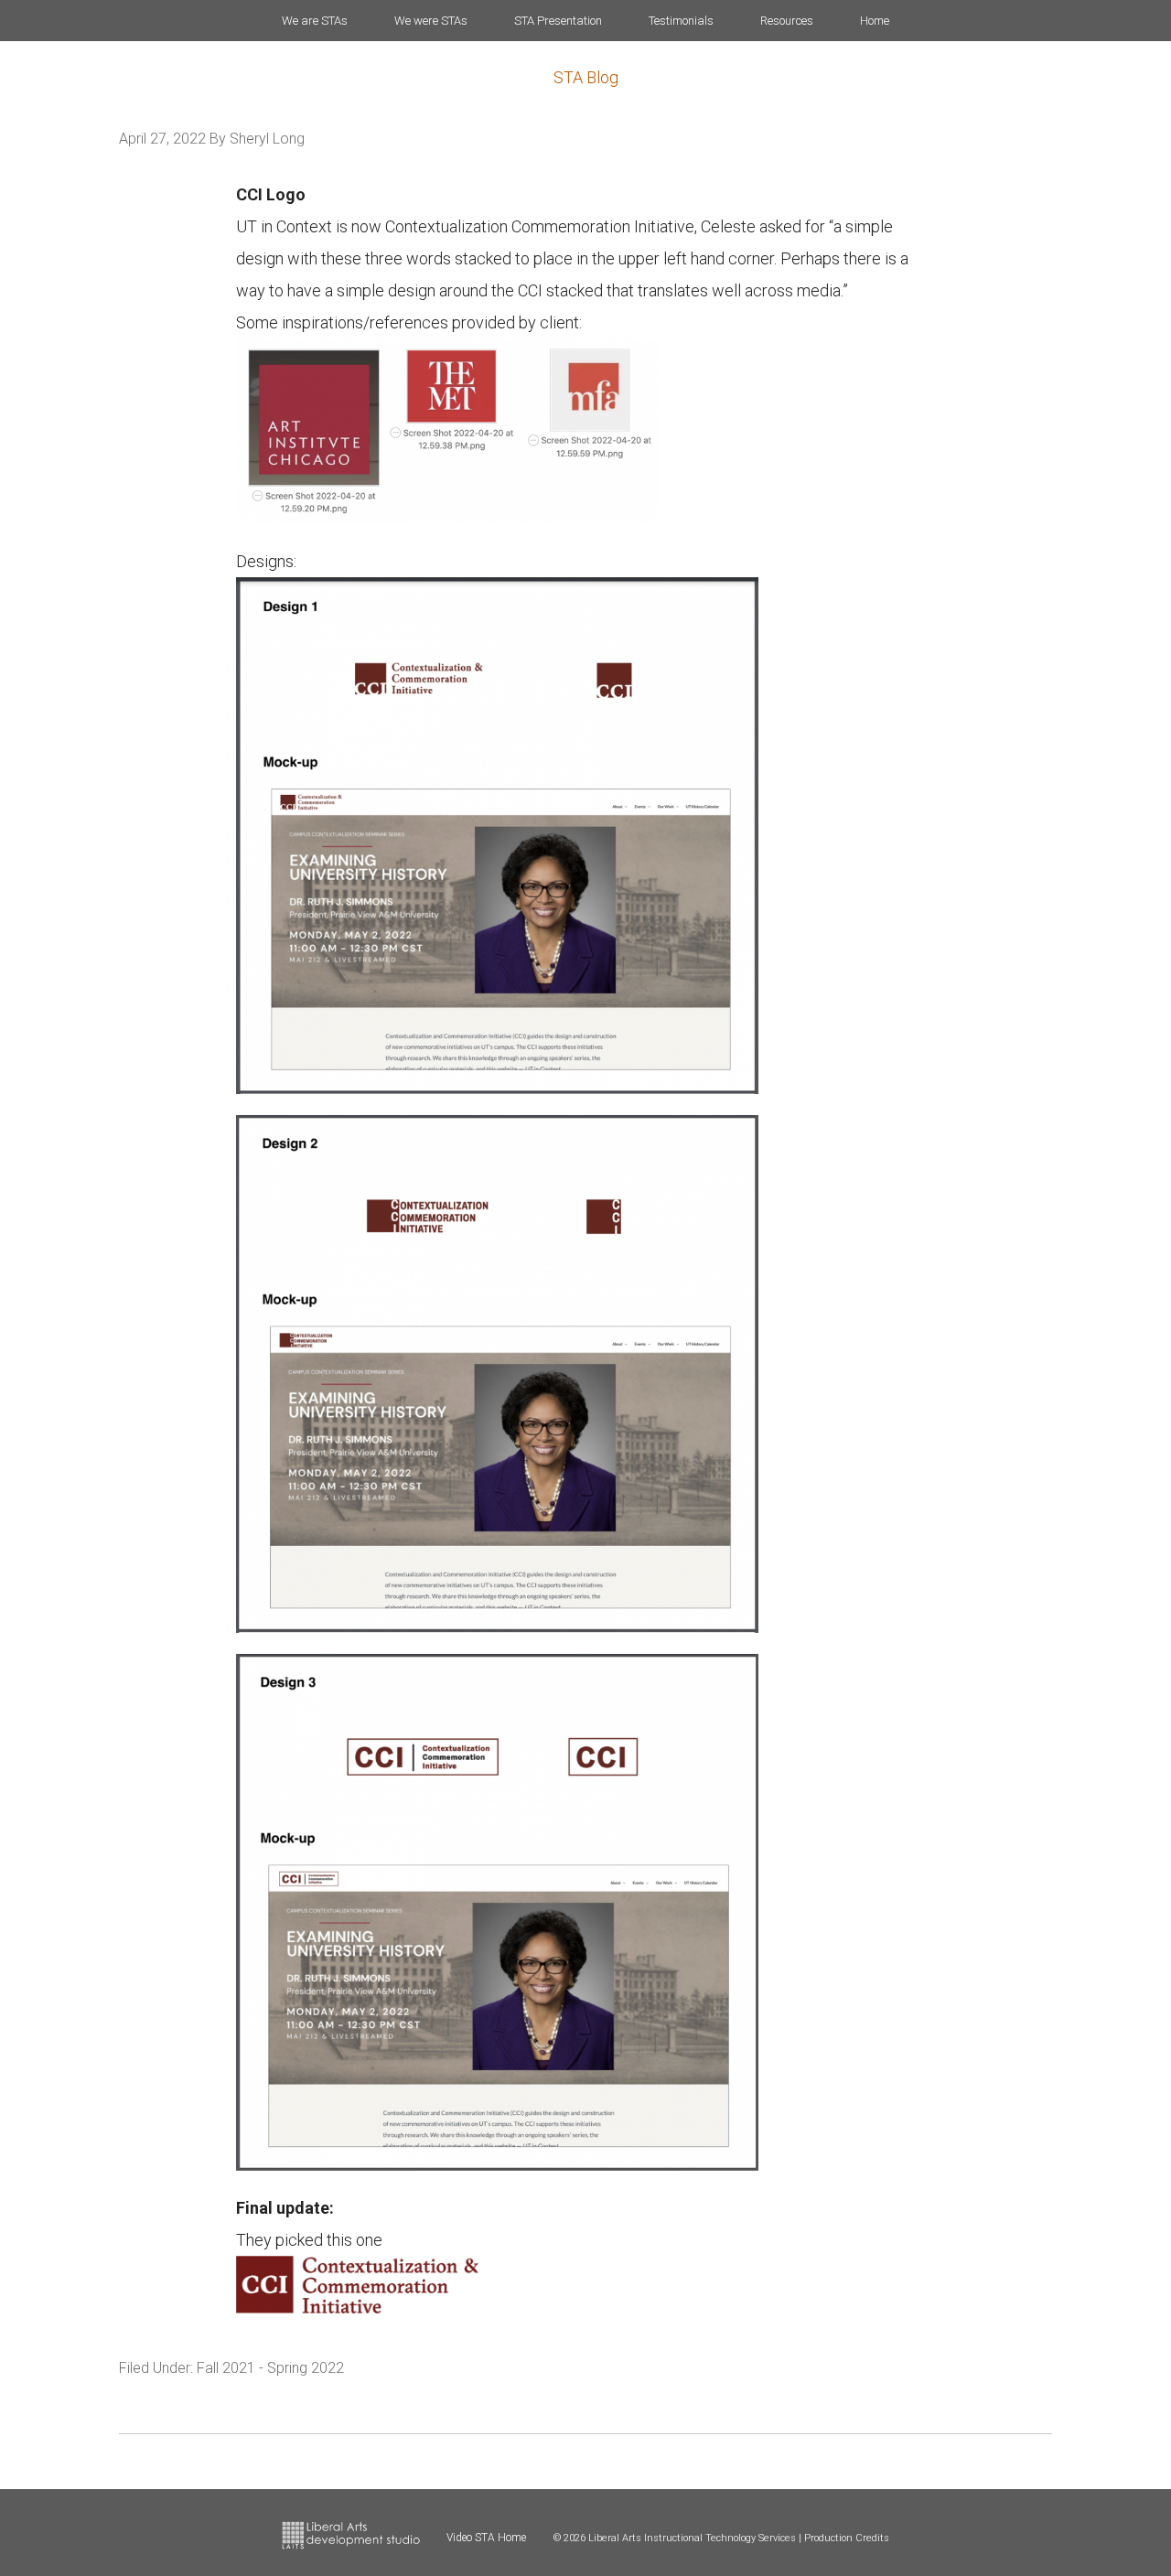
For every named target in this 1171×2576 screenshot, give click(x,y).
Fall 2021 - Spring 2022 (270, 2368)
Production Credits (847, 2538)
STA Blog (586, 77)
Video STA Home (486, 2538)
